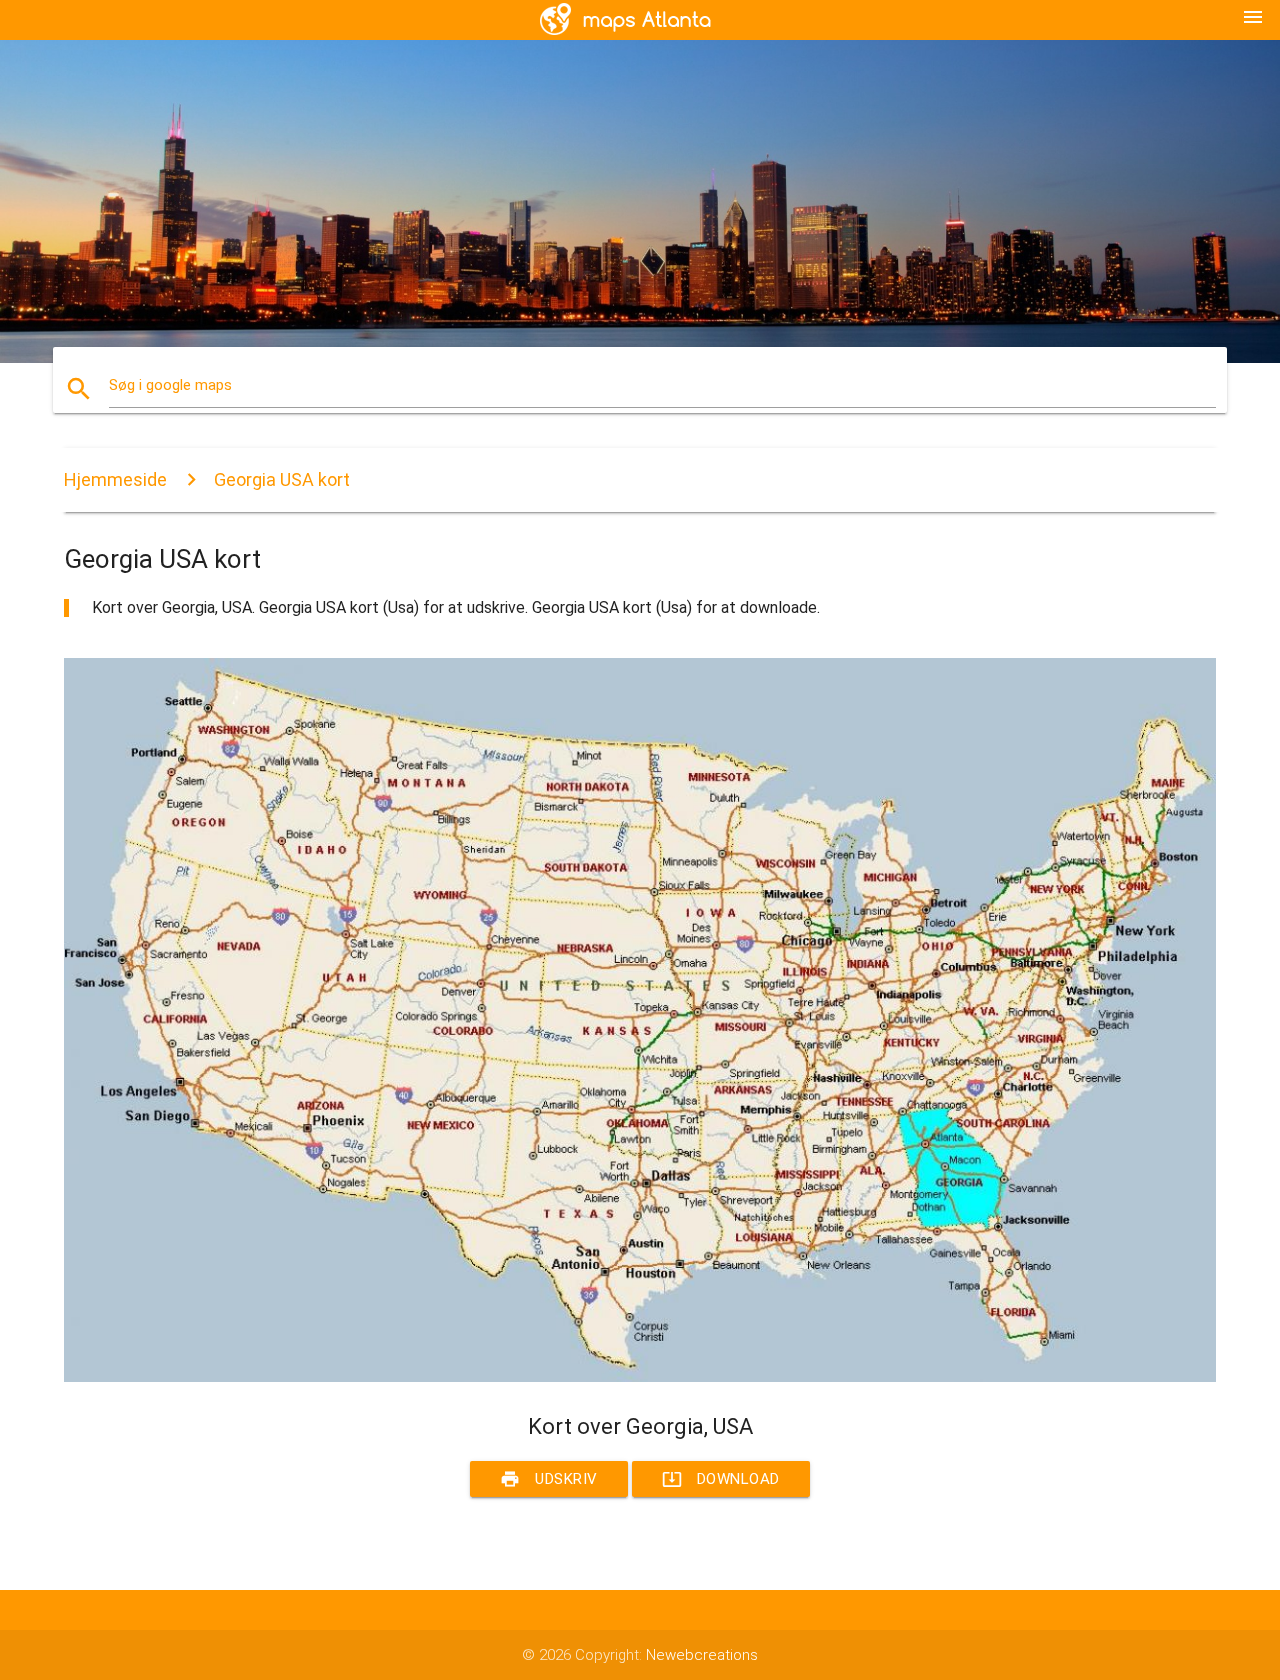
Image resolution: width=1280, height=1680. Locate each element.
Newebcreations (702, 1655)
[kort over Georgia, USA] (640, 1377)
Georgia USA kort (282, 479)
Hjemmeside (115, 479)
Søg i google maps (170, 385)
